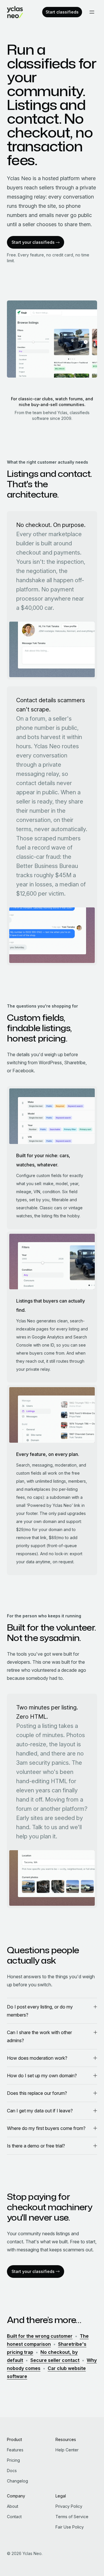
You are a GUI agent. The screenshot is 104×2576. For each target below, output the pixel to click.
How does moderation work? (37, 2058)
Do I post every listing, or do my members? (40, 2011)
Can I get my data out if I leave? (40, 2111)
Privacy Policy (69, 2506)
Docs (12, 2471)
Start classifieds (62, 12)
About (13, 2506)
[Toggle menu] (92, 12)
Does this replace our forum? (37, 2093)
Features (15, 2450)
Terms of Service (72, 2517)
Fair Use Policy (70, 2527)
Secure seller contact (55, 2360)
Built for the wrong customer (40, 2336)
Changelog (17, 2481)
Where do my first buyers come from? (46, 2128)
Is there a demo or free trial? (36, 2146)
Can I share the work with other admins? (39, 2036)
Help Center (67, 2450)
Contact (14, 2517)
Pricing (13, 2460)
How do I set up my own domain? (42, 2076)
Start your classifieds (33, 242)
